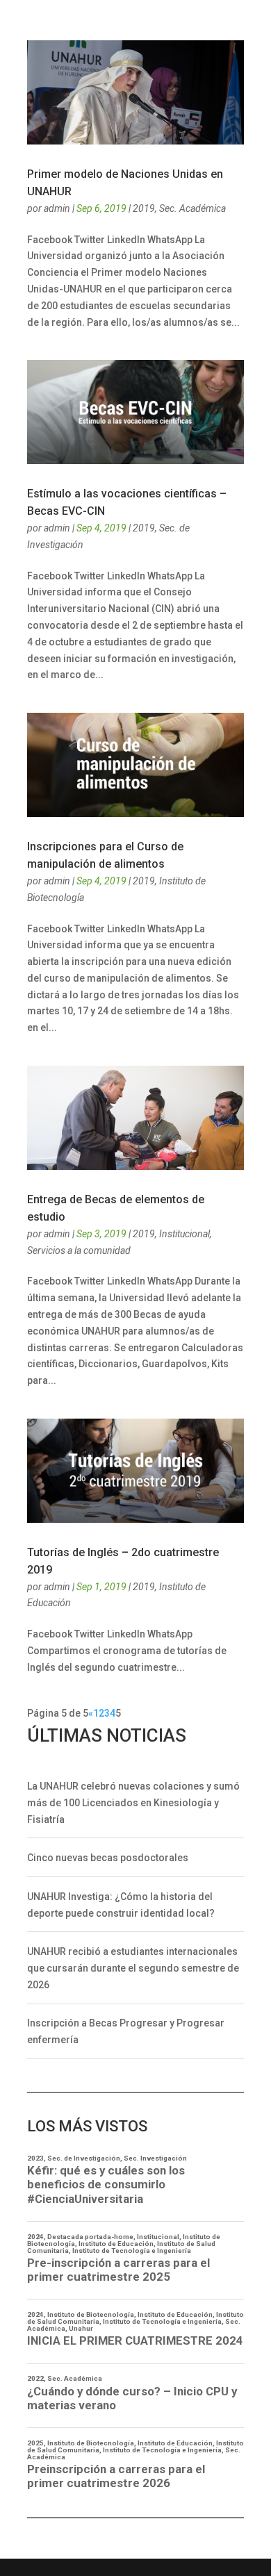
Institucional (184, 1234)
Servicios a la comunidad (79, 1250)
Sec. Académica (192, 208)
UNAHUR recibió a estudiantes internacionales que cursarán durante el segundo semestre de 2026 (133, 1968)
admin (57, 208)
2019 (144, 208)
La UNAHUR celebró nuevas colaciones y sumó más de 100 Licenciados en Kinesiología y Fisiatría (133, 1803)
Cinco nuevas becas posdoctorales (108, 1858)
